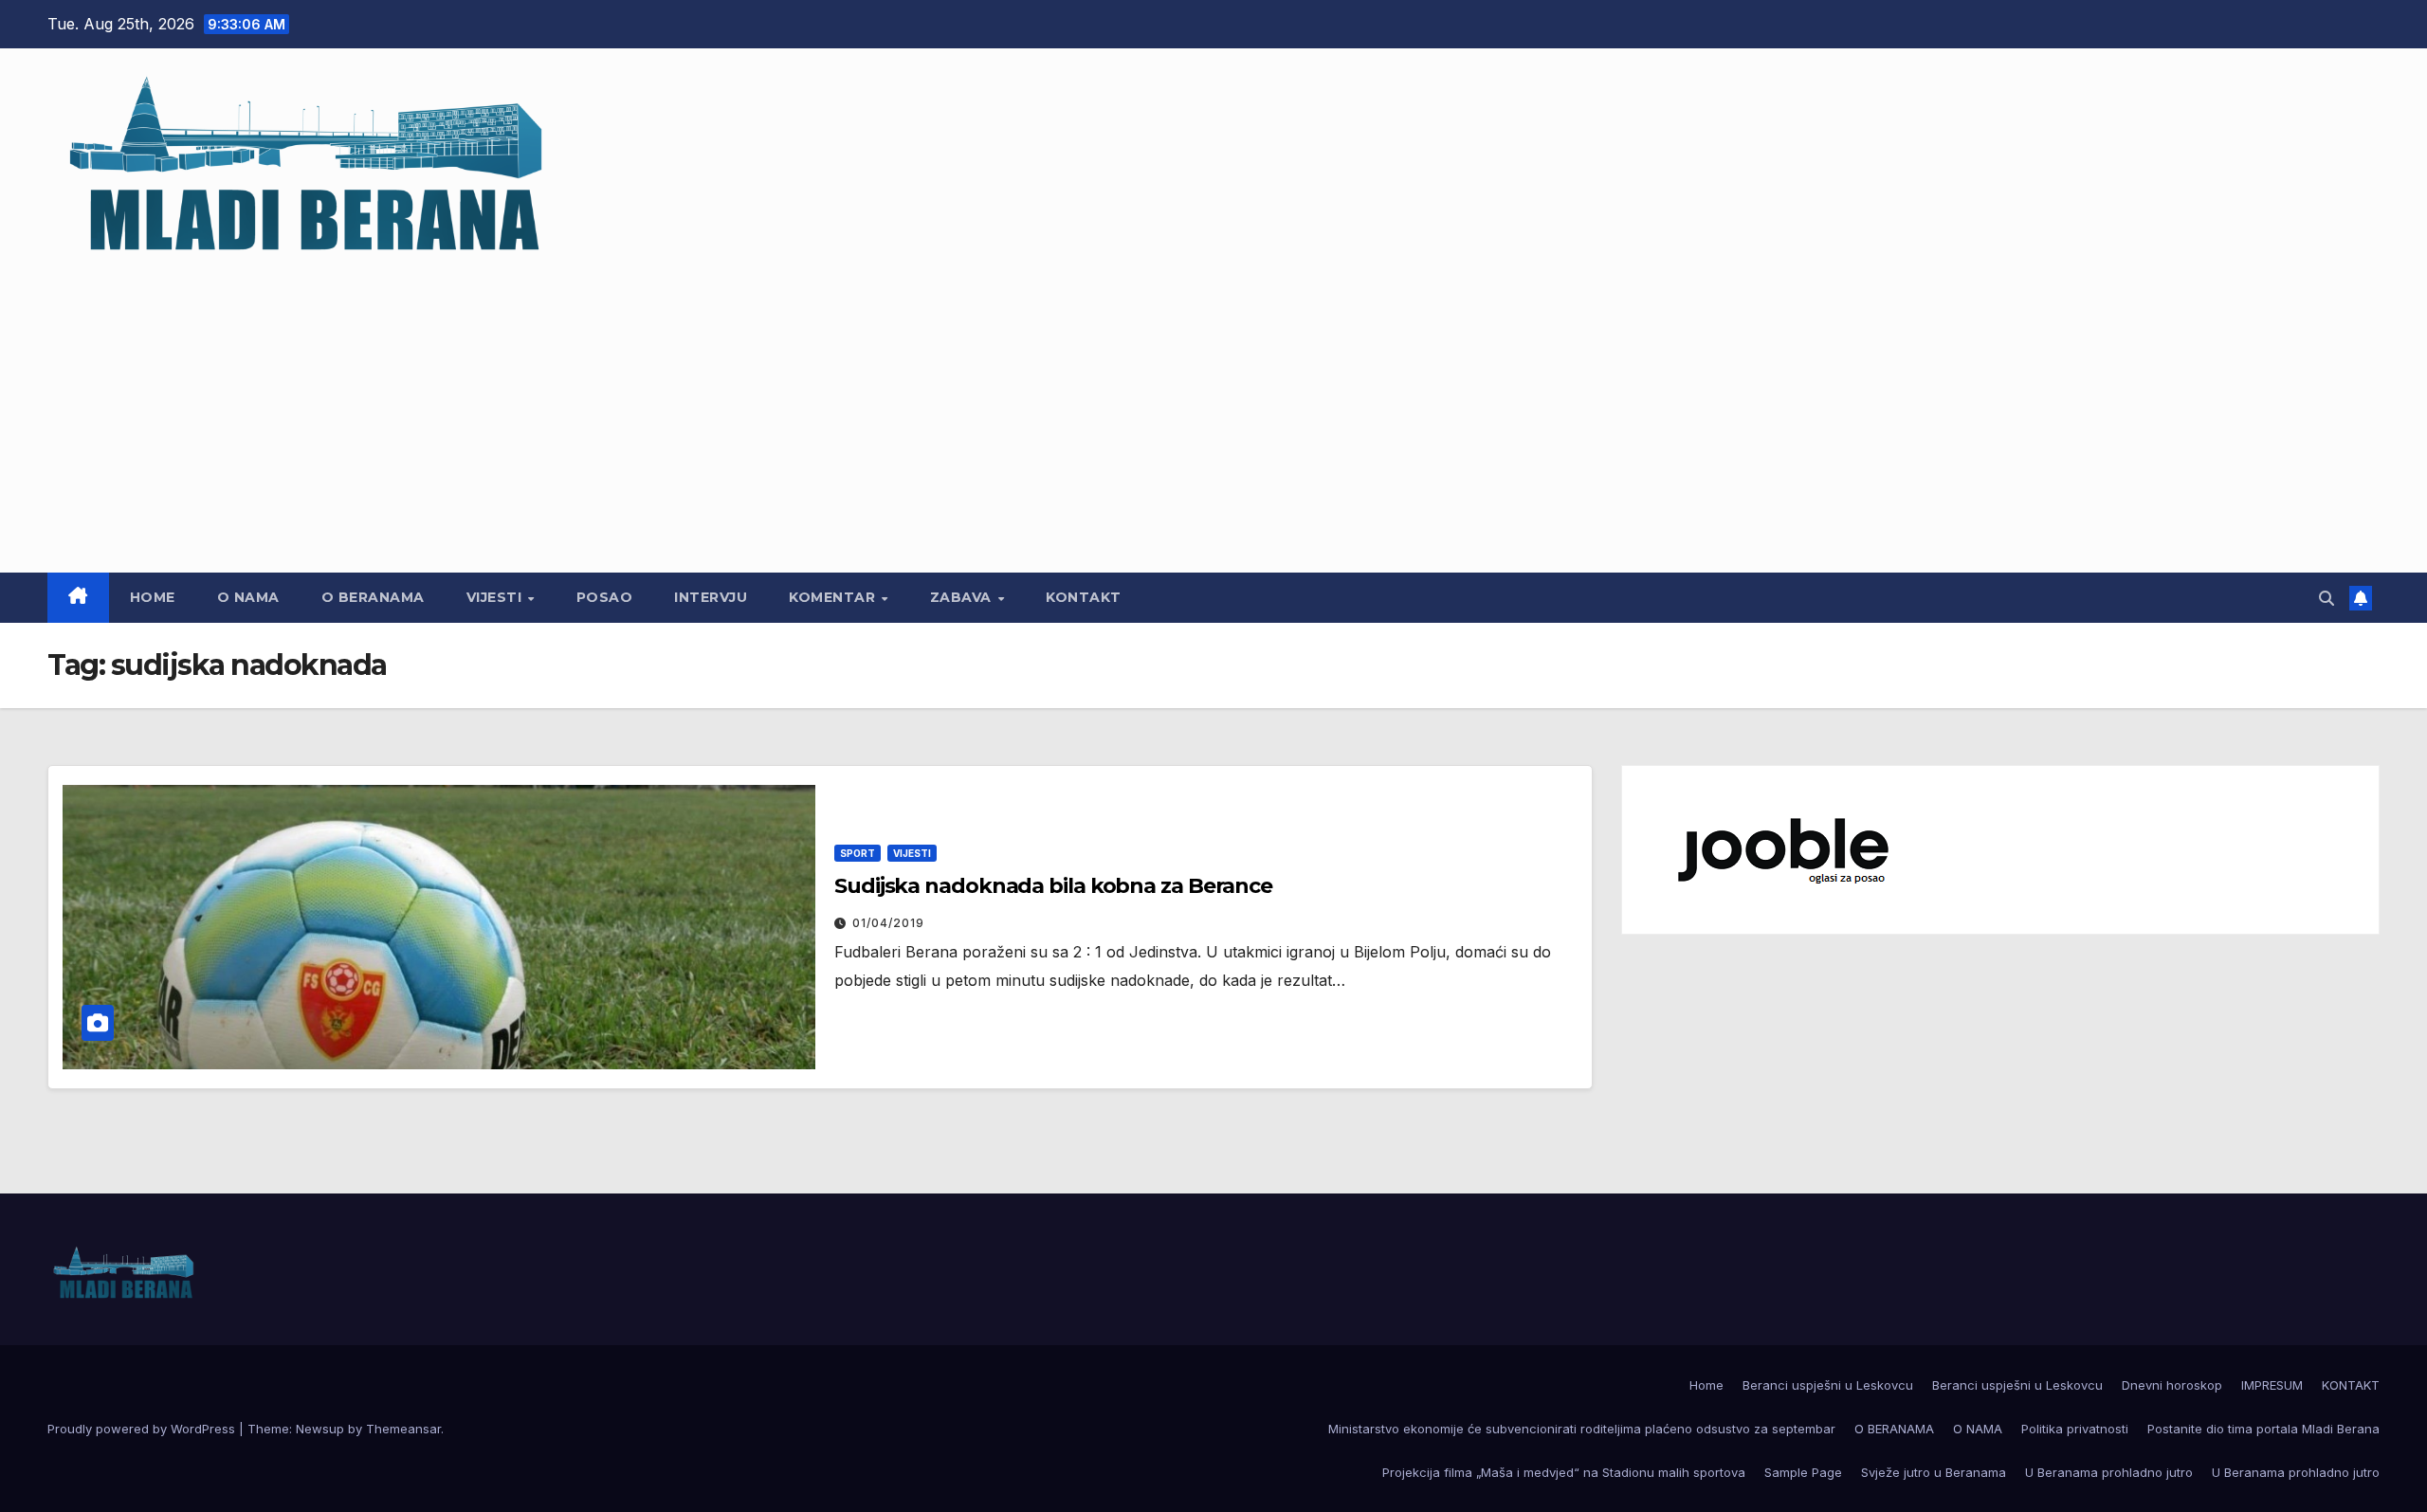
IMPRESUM (2272, 1385)
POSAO (605, 597)
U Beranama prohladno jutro (2109, 1472)
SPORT (858, 853)
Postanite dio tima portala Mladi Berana (2263, 1429)
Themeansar (403, 1429)
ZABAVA (963, 597)
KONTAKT (1084, 597)
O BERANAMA (373, 597)
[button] (2327, 598)
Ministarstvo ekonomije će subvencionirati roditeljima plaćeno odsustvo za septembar (1582, 1429)
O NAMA (248, 597)
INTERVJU (711, 597)
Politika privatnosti (2075, 1429)
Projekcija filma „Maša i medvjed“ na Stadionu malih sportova (1564, 1472)
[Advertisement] (1213, 407)
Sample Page (1803, 1472)
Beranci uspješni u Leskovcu (1828, 1385)
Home (153, 597)
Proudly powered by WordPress (143, 1429)
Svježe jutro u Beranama (1934, 1472)
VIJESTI (496, 597)
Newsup (320, 1429)
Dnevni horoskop (2172, 1385)
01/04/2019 (888, 923)
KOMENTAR (834, 597)
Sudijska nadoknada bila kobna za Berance (1053, 886)
